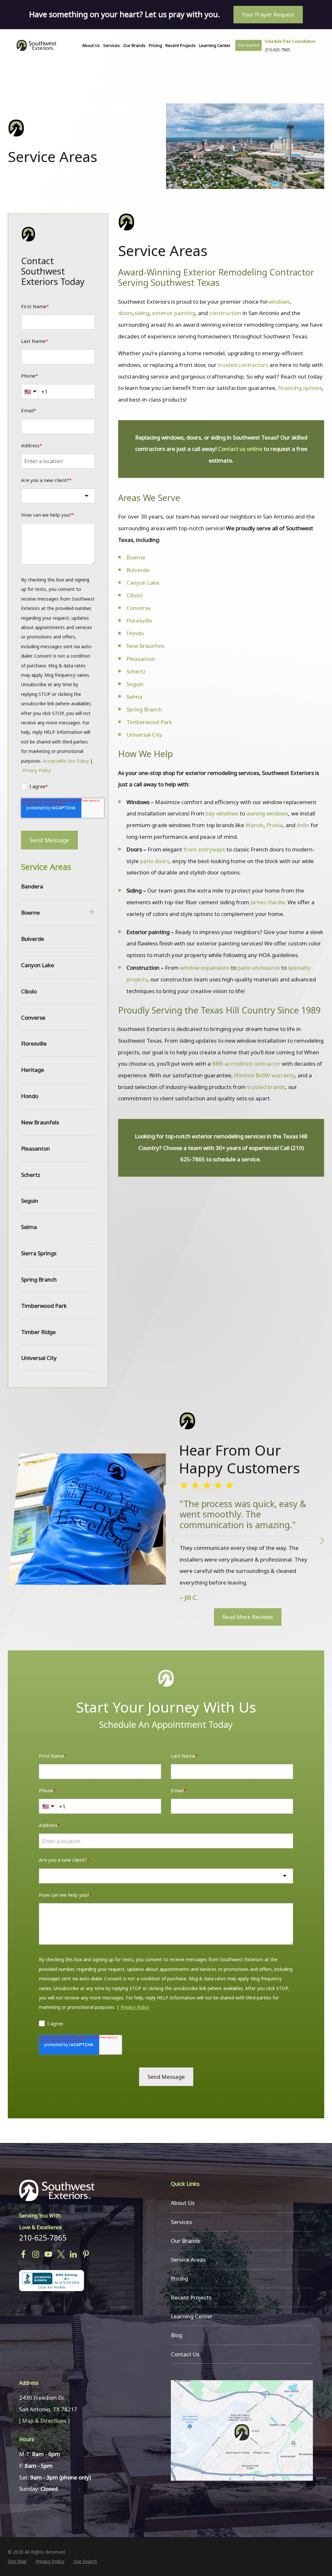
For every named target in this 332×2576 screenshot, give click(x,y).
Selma (134, 697)
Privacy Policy (37, 770)
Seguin (135, 684)
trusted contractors (243, 365)
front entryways (204, 849)
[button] (322, 1541)
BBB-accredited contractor (246, 1064)
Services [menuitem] (112, 45)
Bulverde (138, 570)
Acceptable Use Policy (66, 761)
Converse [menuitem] (33, 1018)
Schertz (136, 671)
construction (225, 313)
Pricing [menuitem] (155, 45)
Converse (139, 608)
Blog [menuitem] (177, 2335)
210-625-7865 (43, 2238)
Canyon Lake (143, 583)
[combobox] (58, 496)
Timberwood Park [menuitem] (44, 1306)
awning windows (267, 813)
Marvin (255, 825)
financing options (300, 388)
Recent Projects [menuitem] (181, 45)
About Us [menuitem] (91, 45)
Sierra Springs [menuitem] (39, 1253)
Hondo (135, 633)
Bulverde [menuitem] (33, 939)
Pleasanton (142, 659)
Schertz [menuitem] (31, 1175)
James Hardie (268, 902)
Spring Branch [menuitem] (39, 1279)
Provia (275, 825)
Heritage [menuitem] (33, 1070)
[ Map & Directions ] (44, 2421)
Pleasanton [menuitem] (36, 1148)
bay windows (222, 813)
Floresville (139, 621)
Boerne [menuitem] (30, 913)
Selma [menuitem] (29, 1227)
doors (125, 313)
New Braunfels (145, 646)
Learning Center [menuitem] (215, 45)
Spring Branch (144, 709)
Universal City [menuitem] (39, 1358)
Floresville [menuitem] (34, 1043)
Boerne (136, 557)
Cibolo (134, 595)
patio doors (155, 861)
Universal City (144, 735)
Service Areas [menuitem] (46, 867)
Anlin (303, 825)
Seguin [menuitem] (30, 1201)
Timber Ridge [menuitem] (38, 1332)
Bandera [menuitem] (32, 886)
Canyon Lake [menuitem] (38, 965)
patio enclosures (259, 968)
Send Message (49, 840)
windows (279, 302)
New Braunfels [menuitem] (40, 1122)
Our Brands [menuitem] (134, 45)
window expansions (205, 968)
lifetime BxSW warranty (264, 1075)
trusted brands (266, 1087)
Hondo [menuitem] (30, 1096)
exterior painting (174, 313)
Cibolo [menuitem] (29, 991)
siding (142, 313)
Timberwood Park (149, 722)
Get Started (249, 45)
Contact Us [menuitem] (185, 2354)
